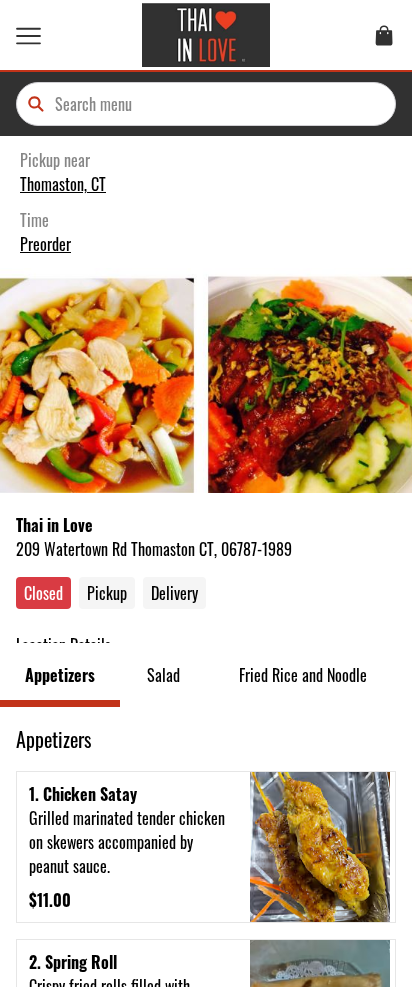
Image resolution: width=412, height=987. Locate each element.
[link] (384, 35)
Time (34, 220)
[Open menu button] (28, 35)
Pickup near (55, 160)
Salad (163, 675)
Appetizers (60, 675)
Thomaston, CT (63, 184)
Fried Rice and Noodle (303, 675)
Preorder (45, 244)
